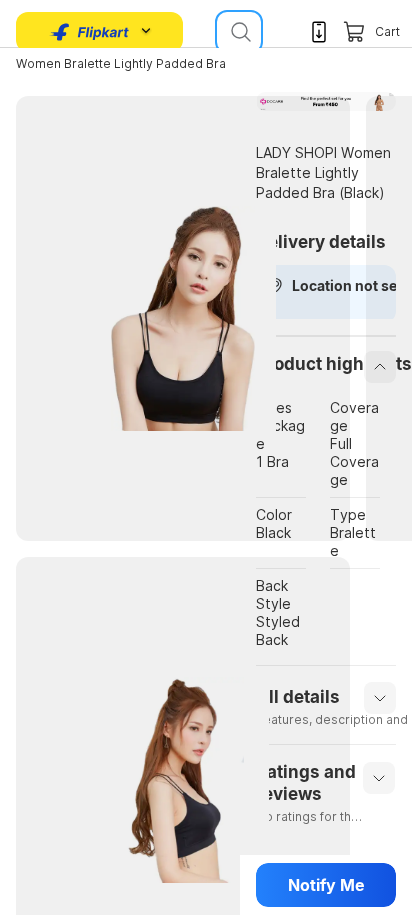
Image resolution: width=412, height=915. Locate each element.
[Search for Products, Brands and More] (239, 32)
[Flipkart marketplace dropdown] (90, 32)
